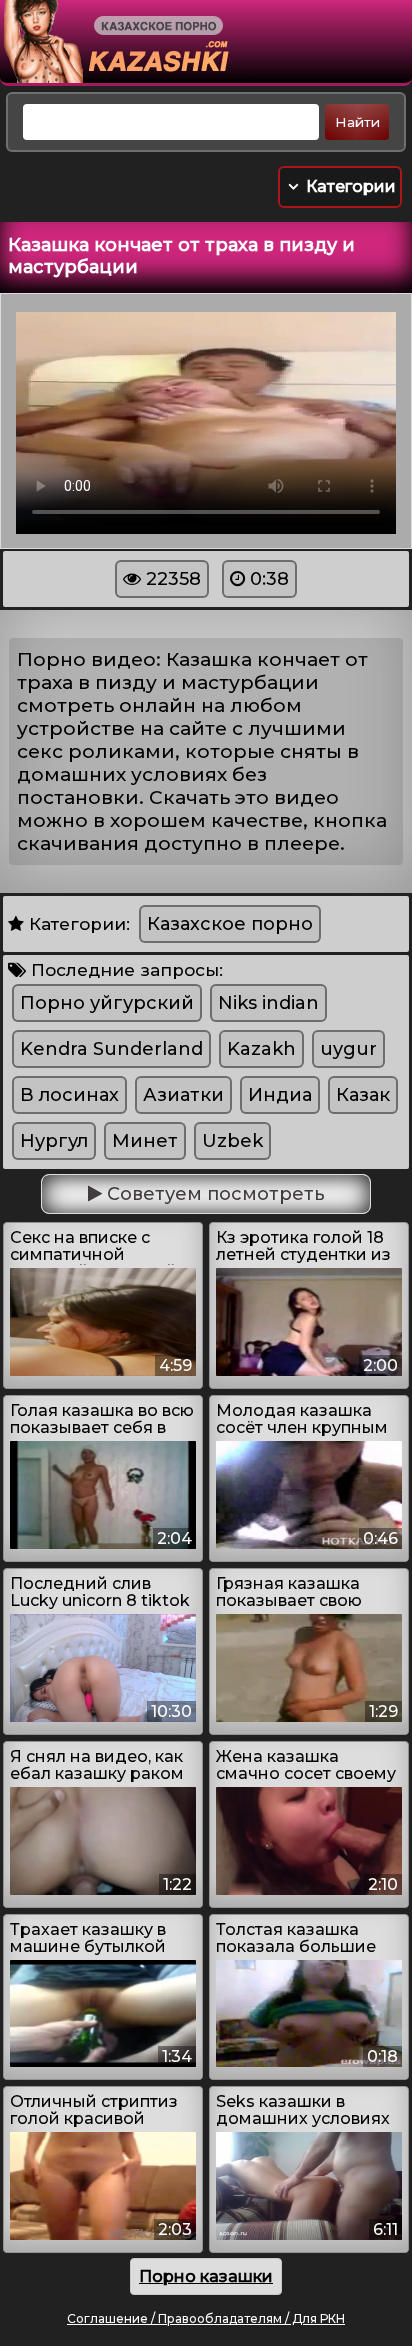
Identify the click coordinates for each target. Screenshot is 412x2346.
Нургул (54, 1141)
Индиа (280, 1095)
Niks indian (268, 1003)
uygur (348, 1049)
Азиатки (183, 1095)
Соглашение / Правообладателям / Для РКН (206, 2318)
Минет (145, 1141)
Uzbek (232, 1141)
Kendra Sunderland (111, 1049)
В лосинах (69, 1095)
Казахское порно (230, 924)
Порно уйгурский (107, 1003)
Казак (363, 1095)
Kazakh (261, 1049)
